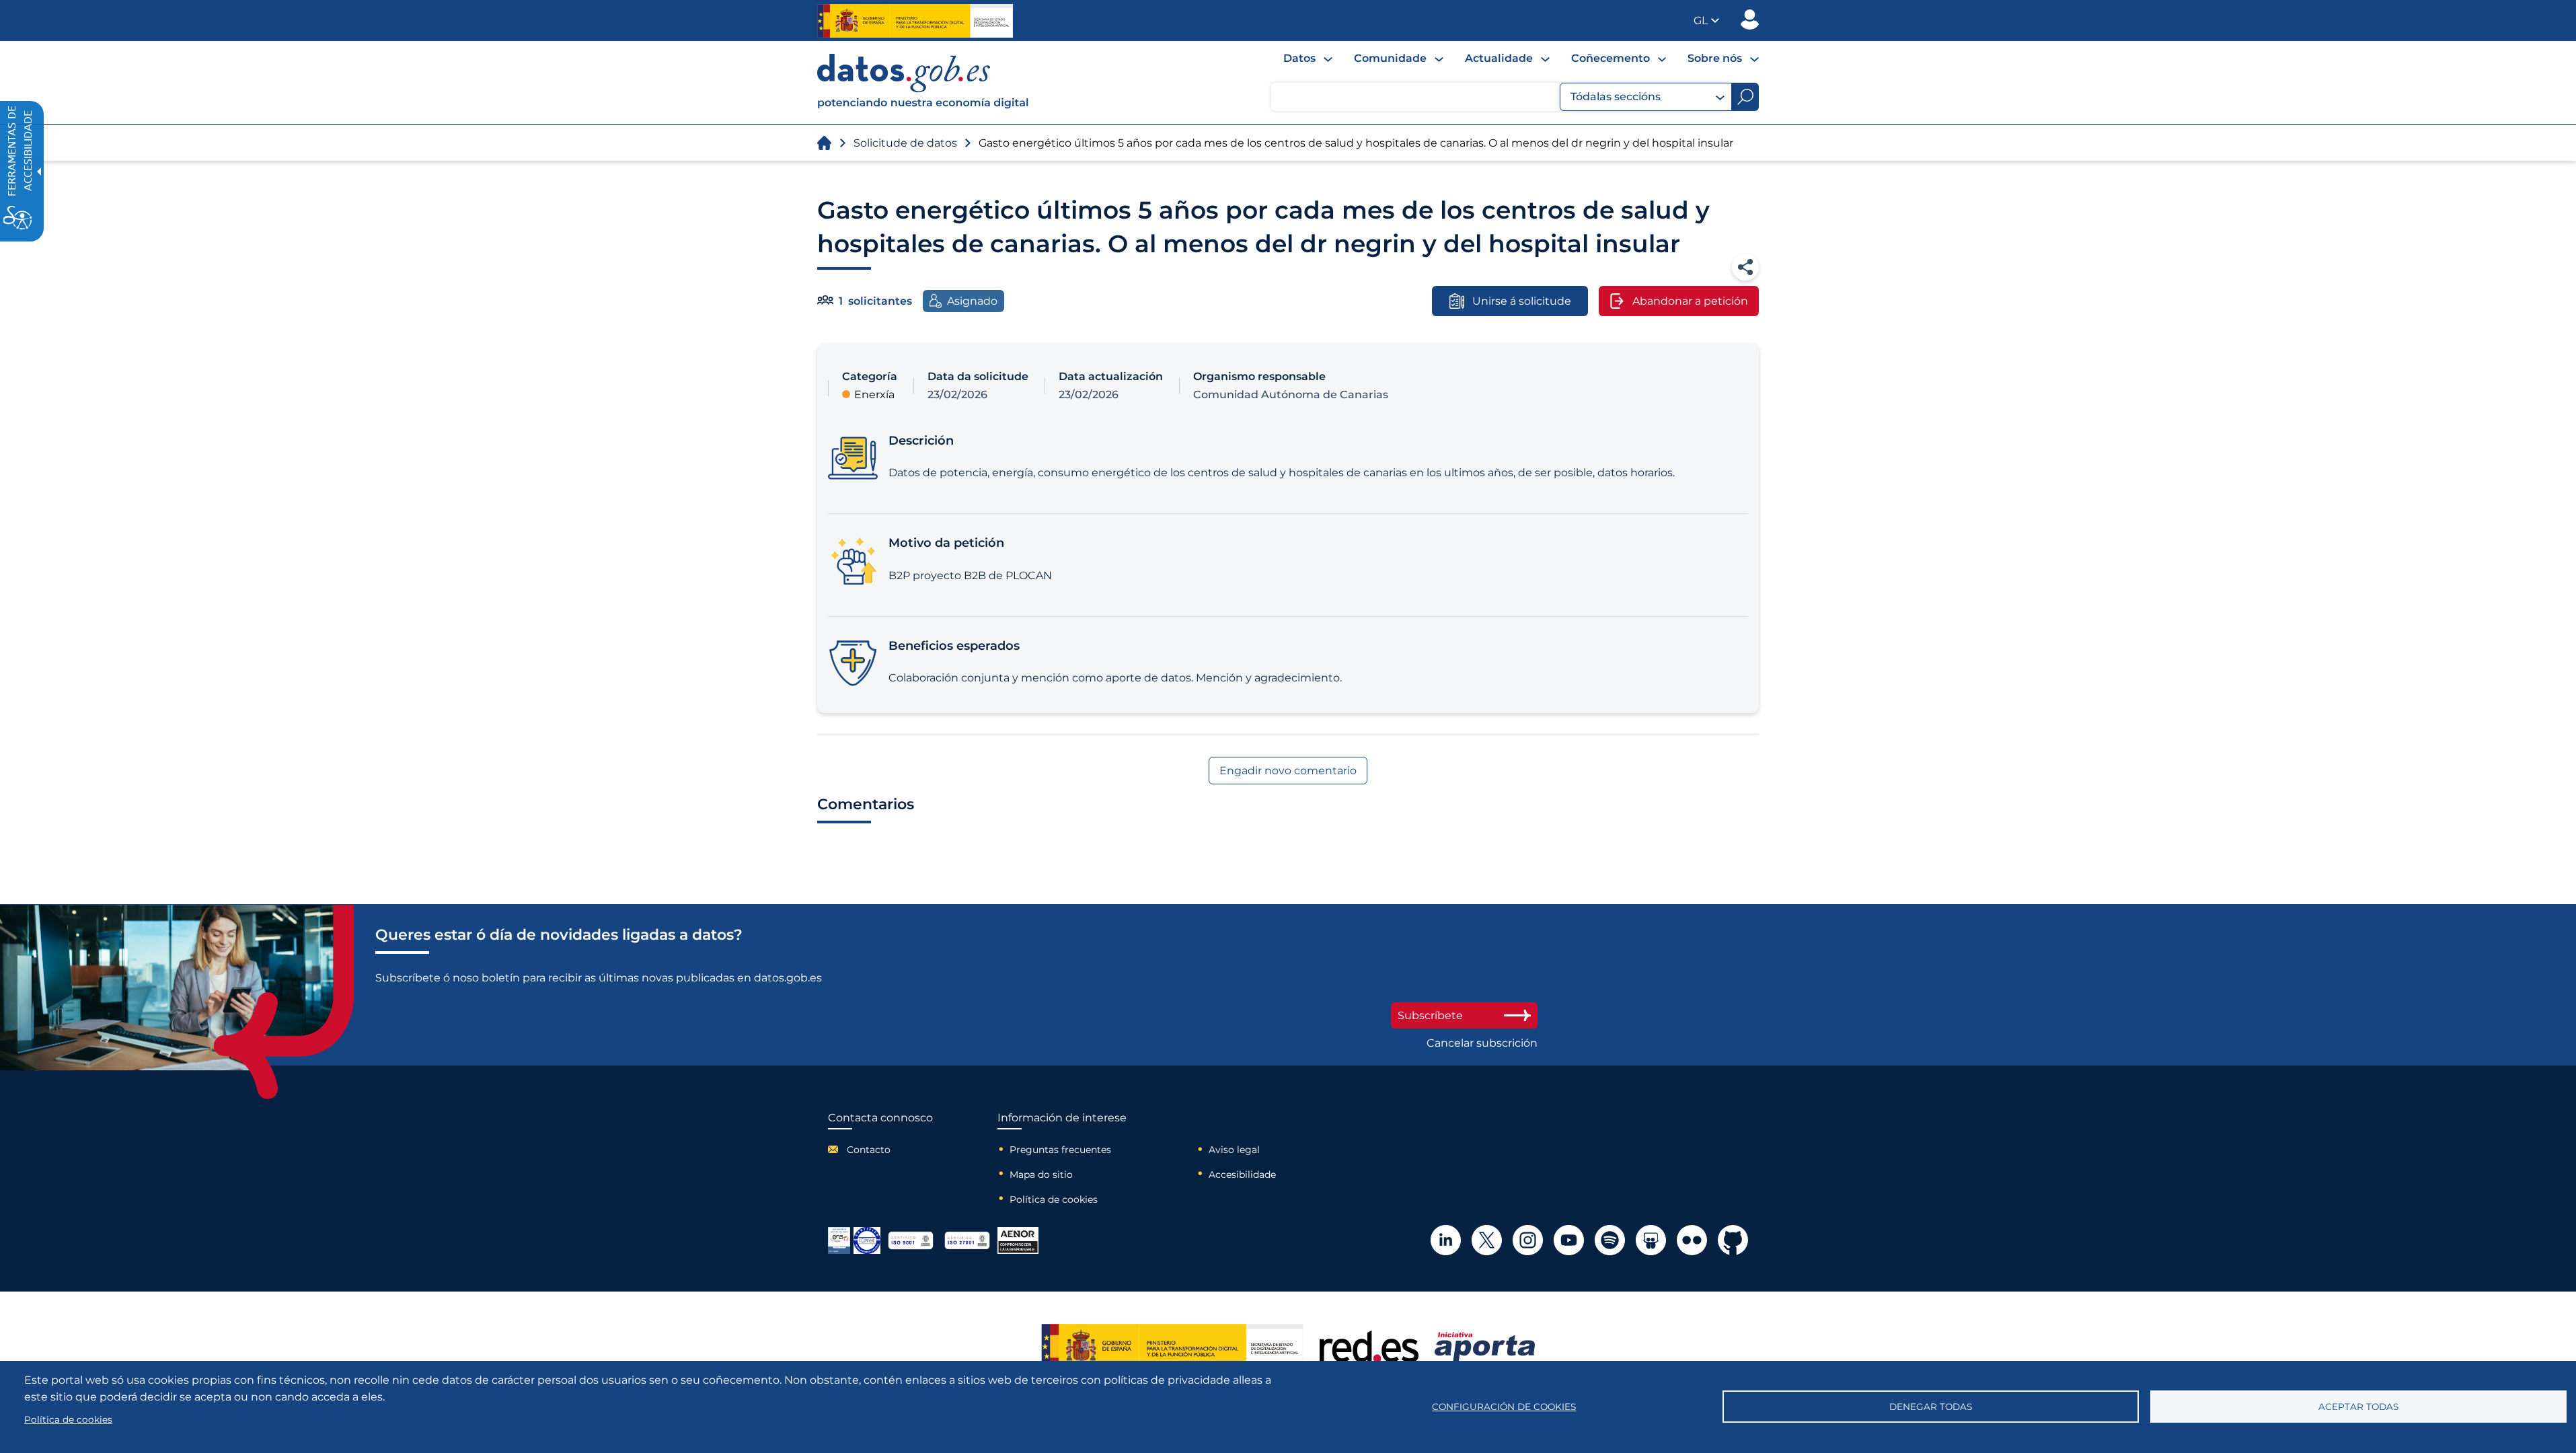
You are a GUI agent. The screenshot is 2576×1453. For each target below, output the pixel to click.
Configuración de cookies (1504, 1407)
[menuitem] (1308, 58)
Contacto (869, 1150)
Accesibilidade (1242, 1175)
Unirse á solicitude (1522, 301)
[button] (1706, 21)
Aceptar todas (2358, 1407)
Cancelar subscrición (1482, 1043)
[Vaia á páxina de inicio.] (824, 143)
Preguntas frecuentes (1060, 1150)
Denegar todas (1931, 1407)
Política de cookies (1054, 1199)
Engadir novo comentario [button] (1288, 771)
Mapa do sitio (1041, 1175)
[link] (923, 105)
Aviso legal (1234, 1150)
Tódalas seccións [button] (1616, 97)
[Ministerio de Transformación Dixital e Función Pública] (915, 21)
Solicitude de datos (905, 143)
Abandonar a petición (1690, 301)
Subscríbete (1430, 1015)
